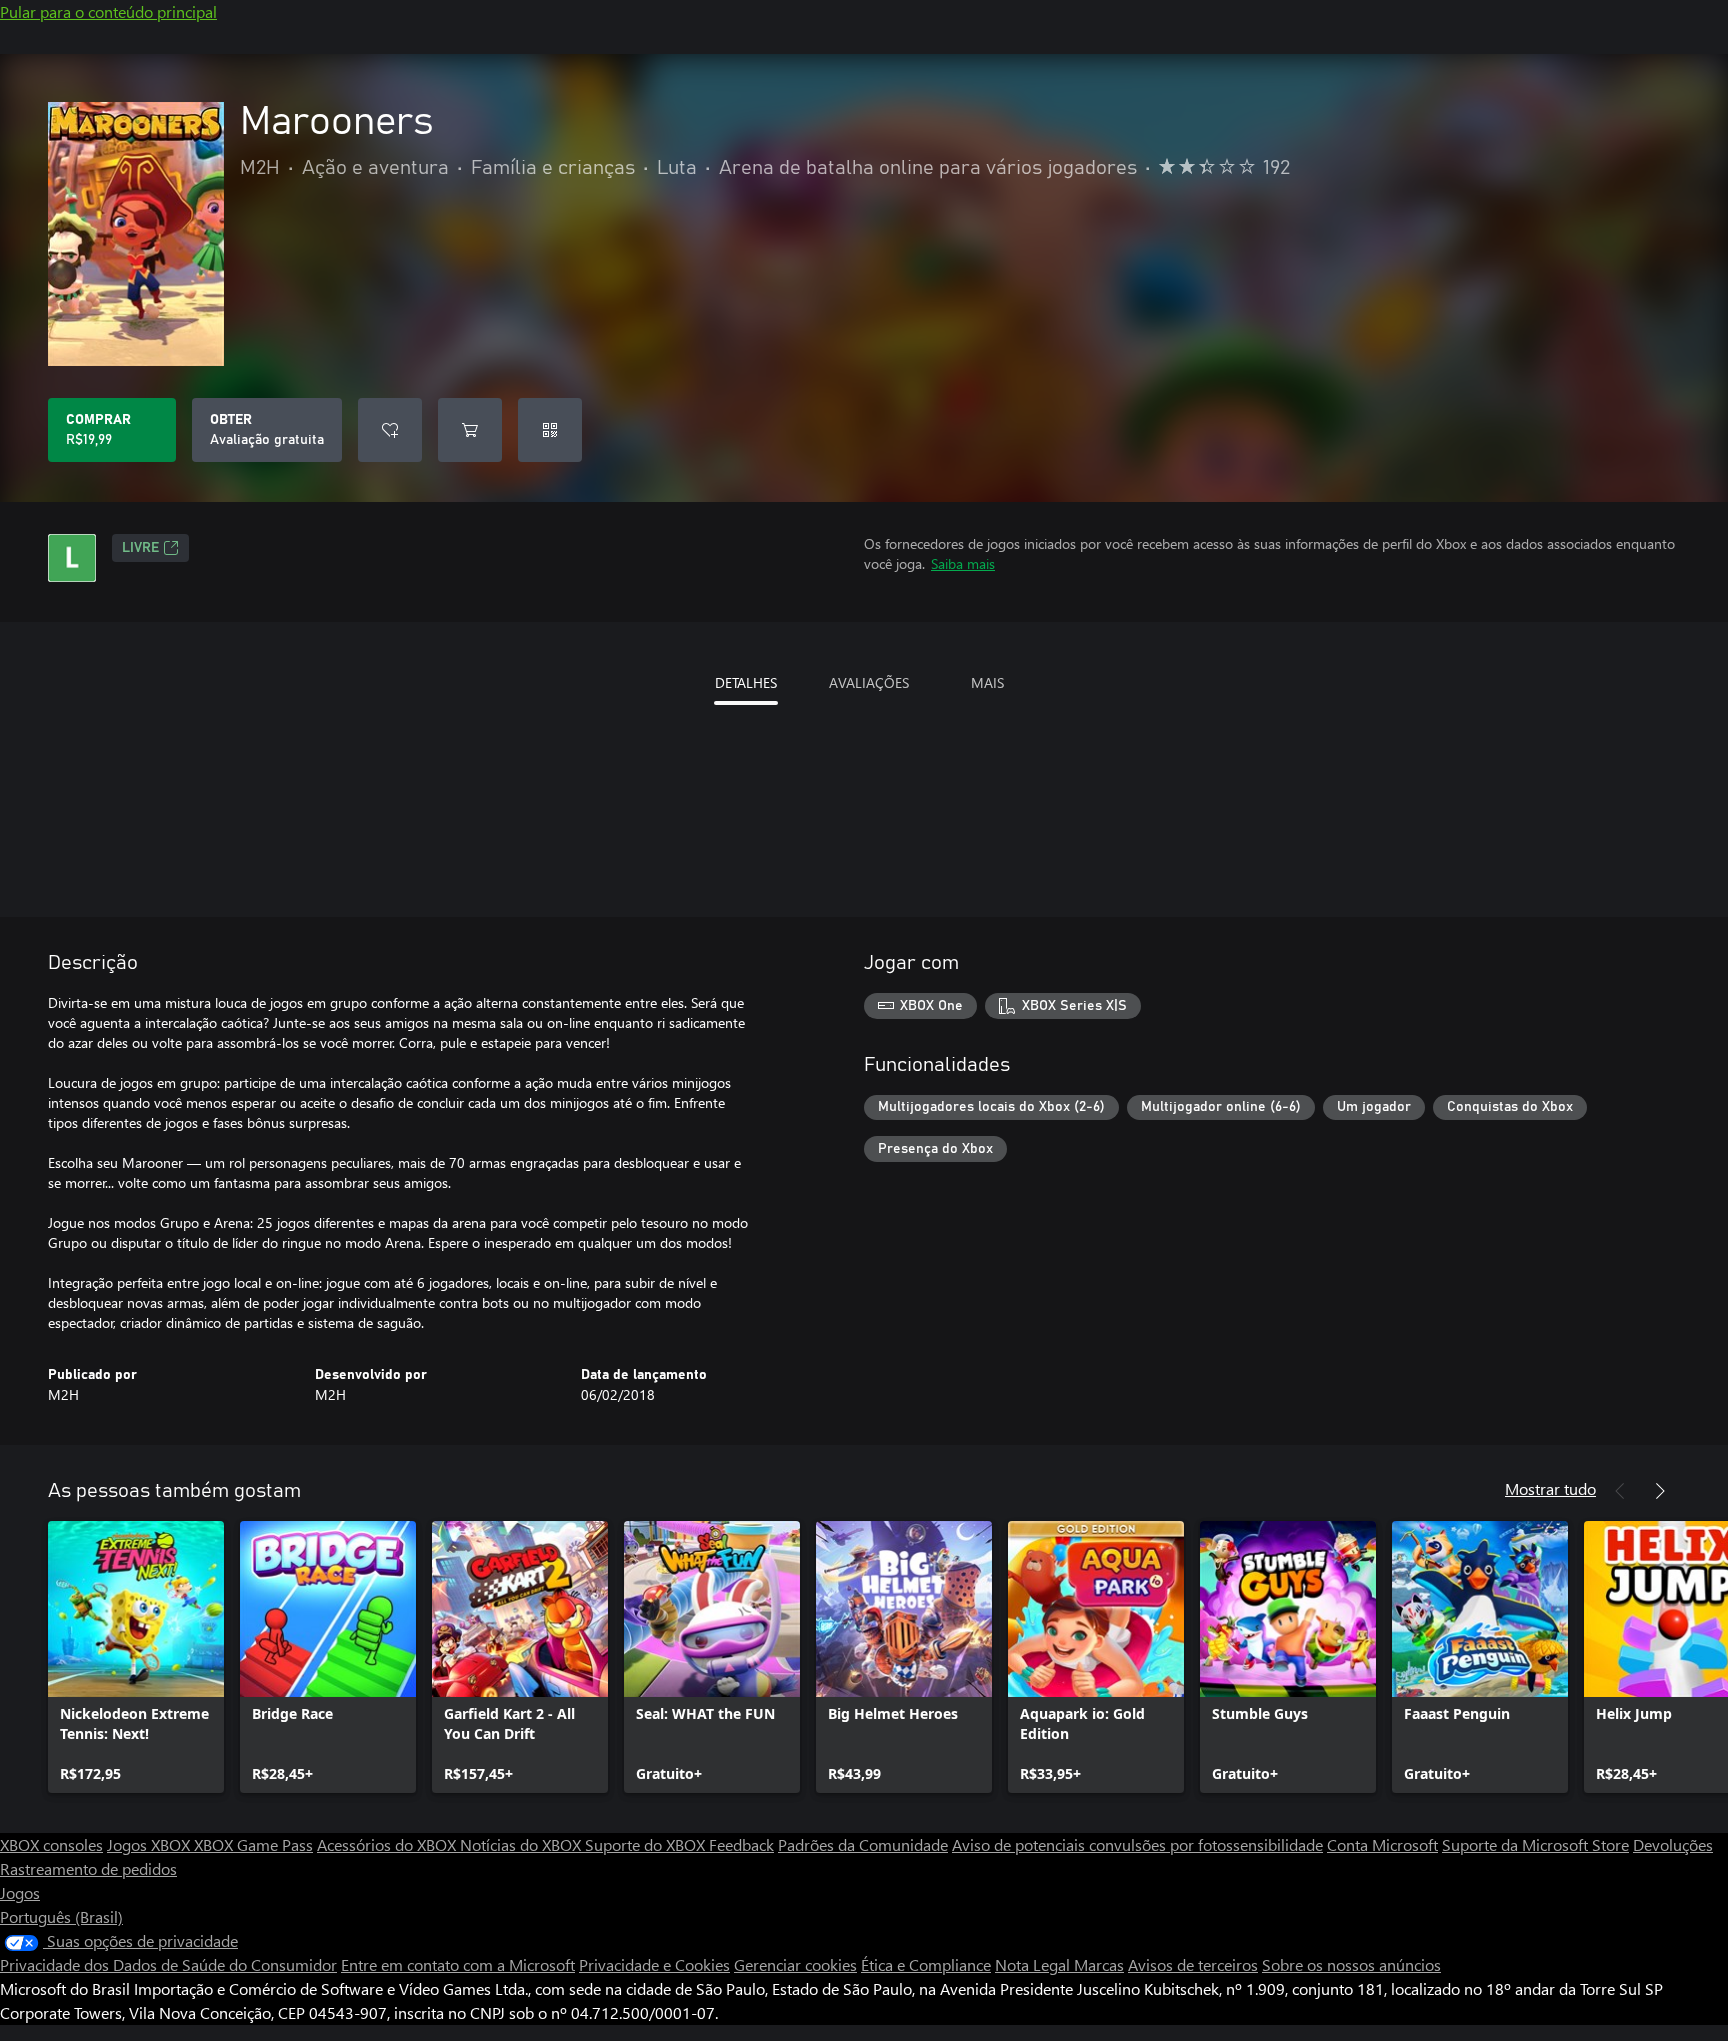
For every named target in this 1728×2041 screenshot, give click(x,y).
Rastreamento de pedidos (88, 1868)
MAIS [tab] (987, 682)
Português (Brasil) (61, 1916)
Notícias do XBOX (522, 1844)
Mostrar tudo (1550, 1488)
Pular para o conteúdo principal (108, 11)
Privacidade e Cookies (654, 1964)
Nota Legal (1034, 1964)
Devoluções (1673, 1844)
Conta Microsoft (1382, 1844)
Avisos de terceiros (1193, 1964)
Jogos (20, 1892)
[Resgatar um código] (550, 430)
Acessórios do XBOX (388, 1844)
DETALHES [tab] (746, 682)
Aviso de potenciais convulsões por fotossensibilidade (1137, 1844)
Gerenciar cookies (795, 1964)
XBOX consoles (51, 1844)
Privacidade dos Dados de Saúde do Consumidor (168, 1964)
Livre (140, 548)
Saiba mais (963, 563)
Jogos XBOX (150, 1844)
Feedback (741, 1844)
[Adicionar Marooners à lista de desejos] (390, 430)
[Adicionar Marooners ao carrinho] (470, 430)
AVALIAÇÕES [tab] (869, 682)
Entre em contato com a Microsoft (458, 1964)
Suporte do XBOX (647, 1844)
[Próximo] (1660, 1491)
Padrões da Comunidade (863, 1844)
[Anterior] (1620, 1491)
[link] (136, 1657)
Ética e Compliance (926, 1964)
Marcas (1099, 1964)
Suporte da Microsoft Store (1535, 1844)
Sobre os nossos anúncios (1351, 1964)
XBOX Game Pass (253, 1844)
